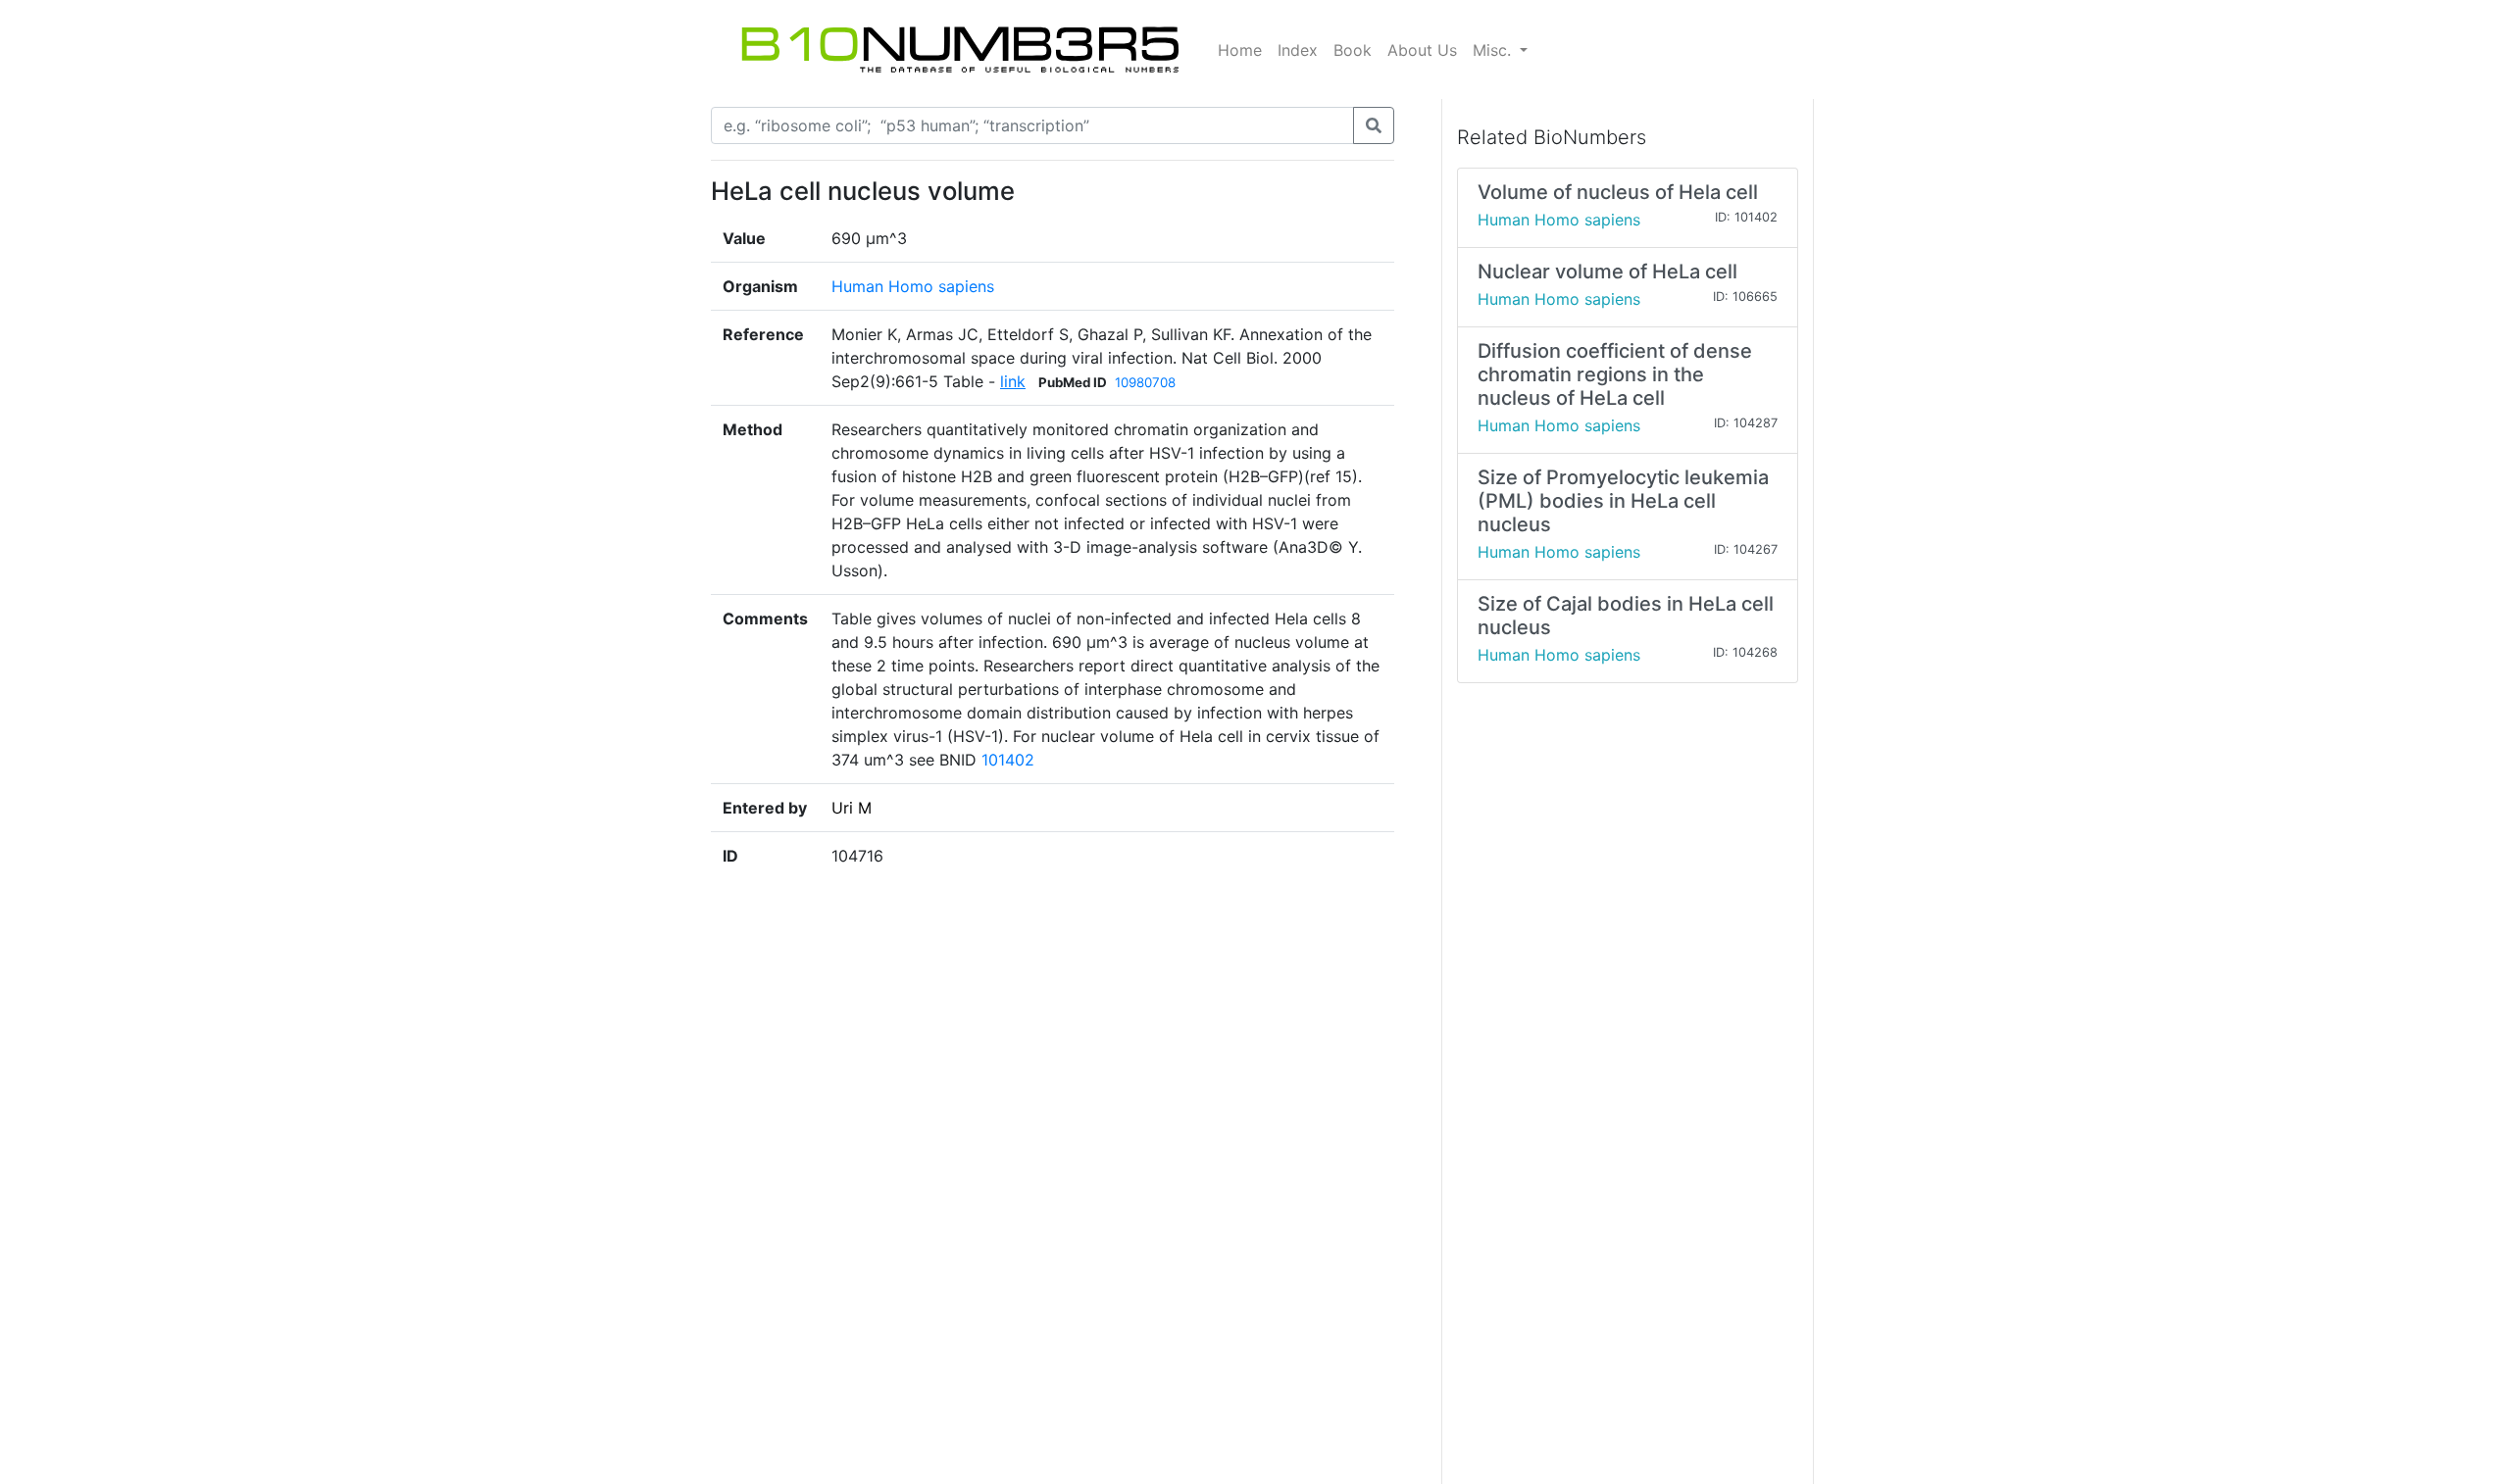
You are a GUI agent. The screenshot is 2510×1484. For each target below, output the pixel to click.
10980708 (1145, 382)
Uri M (852, 808)
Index (1298, 50)
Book (1353, 50)
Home (1240, 50)
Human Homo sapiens (913, 286)
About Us (1422, 50)
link (1013, 381)
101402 (1008, 760)
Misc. (1494, 50)
